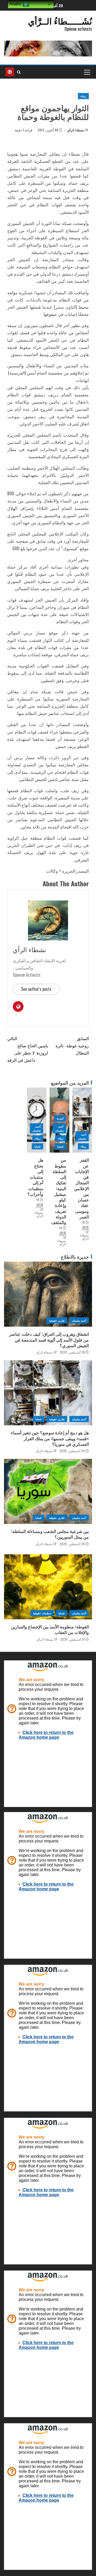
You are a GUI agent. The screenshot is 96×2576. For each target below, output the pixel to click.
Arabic (16, 4)
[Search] (19, 72)
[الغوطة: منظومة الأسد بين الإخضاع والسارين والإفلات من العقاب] (48, 1587)
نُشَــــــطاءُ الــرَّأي (60, 21)
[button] (87, 72)
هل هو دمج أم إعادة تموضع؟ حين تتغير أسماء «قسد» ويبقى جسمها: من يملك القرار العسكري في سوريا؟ (50, 1438)
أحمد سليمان (82, 1136)
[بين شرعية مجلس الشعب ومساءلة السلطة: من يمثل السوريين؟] (48, 1491)
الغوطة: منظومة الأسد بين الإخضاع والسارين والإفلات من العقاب (50, 1629)
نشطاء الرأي (75, 130)
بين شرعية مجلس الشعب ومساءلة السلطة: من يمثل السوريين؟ (50, 1534)
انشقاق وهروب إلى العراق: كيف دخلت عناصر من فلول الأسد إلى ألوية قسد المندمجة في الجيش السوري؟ (49, 1340)
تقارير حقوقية (57, 1320)
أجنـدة (60, 1118)
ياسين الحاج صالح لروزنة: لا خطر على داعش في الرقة (28, 1049)
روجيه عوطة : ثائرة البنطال (72, 1045)
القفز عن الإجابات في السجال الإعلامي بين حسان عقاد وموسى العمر (81, 1188)
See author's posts (36, 989)
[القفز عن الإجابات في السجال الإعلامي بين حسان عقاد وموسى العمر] (82, 1120)
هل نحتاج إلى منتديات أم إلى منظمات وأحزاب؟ (35, 1177)
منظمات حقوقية (42, 1613)
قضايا (60, 1146)
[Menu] (87, 72)
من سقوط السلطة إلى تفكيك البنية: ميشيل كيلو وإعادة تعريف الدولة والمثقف (59, 1191)
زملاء (83, 96)
